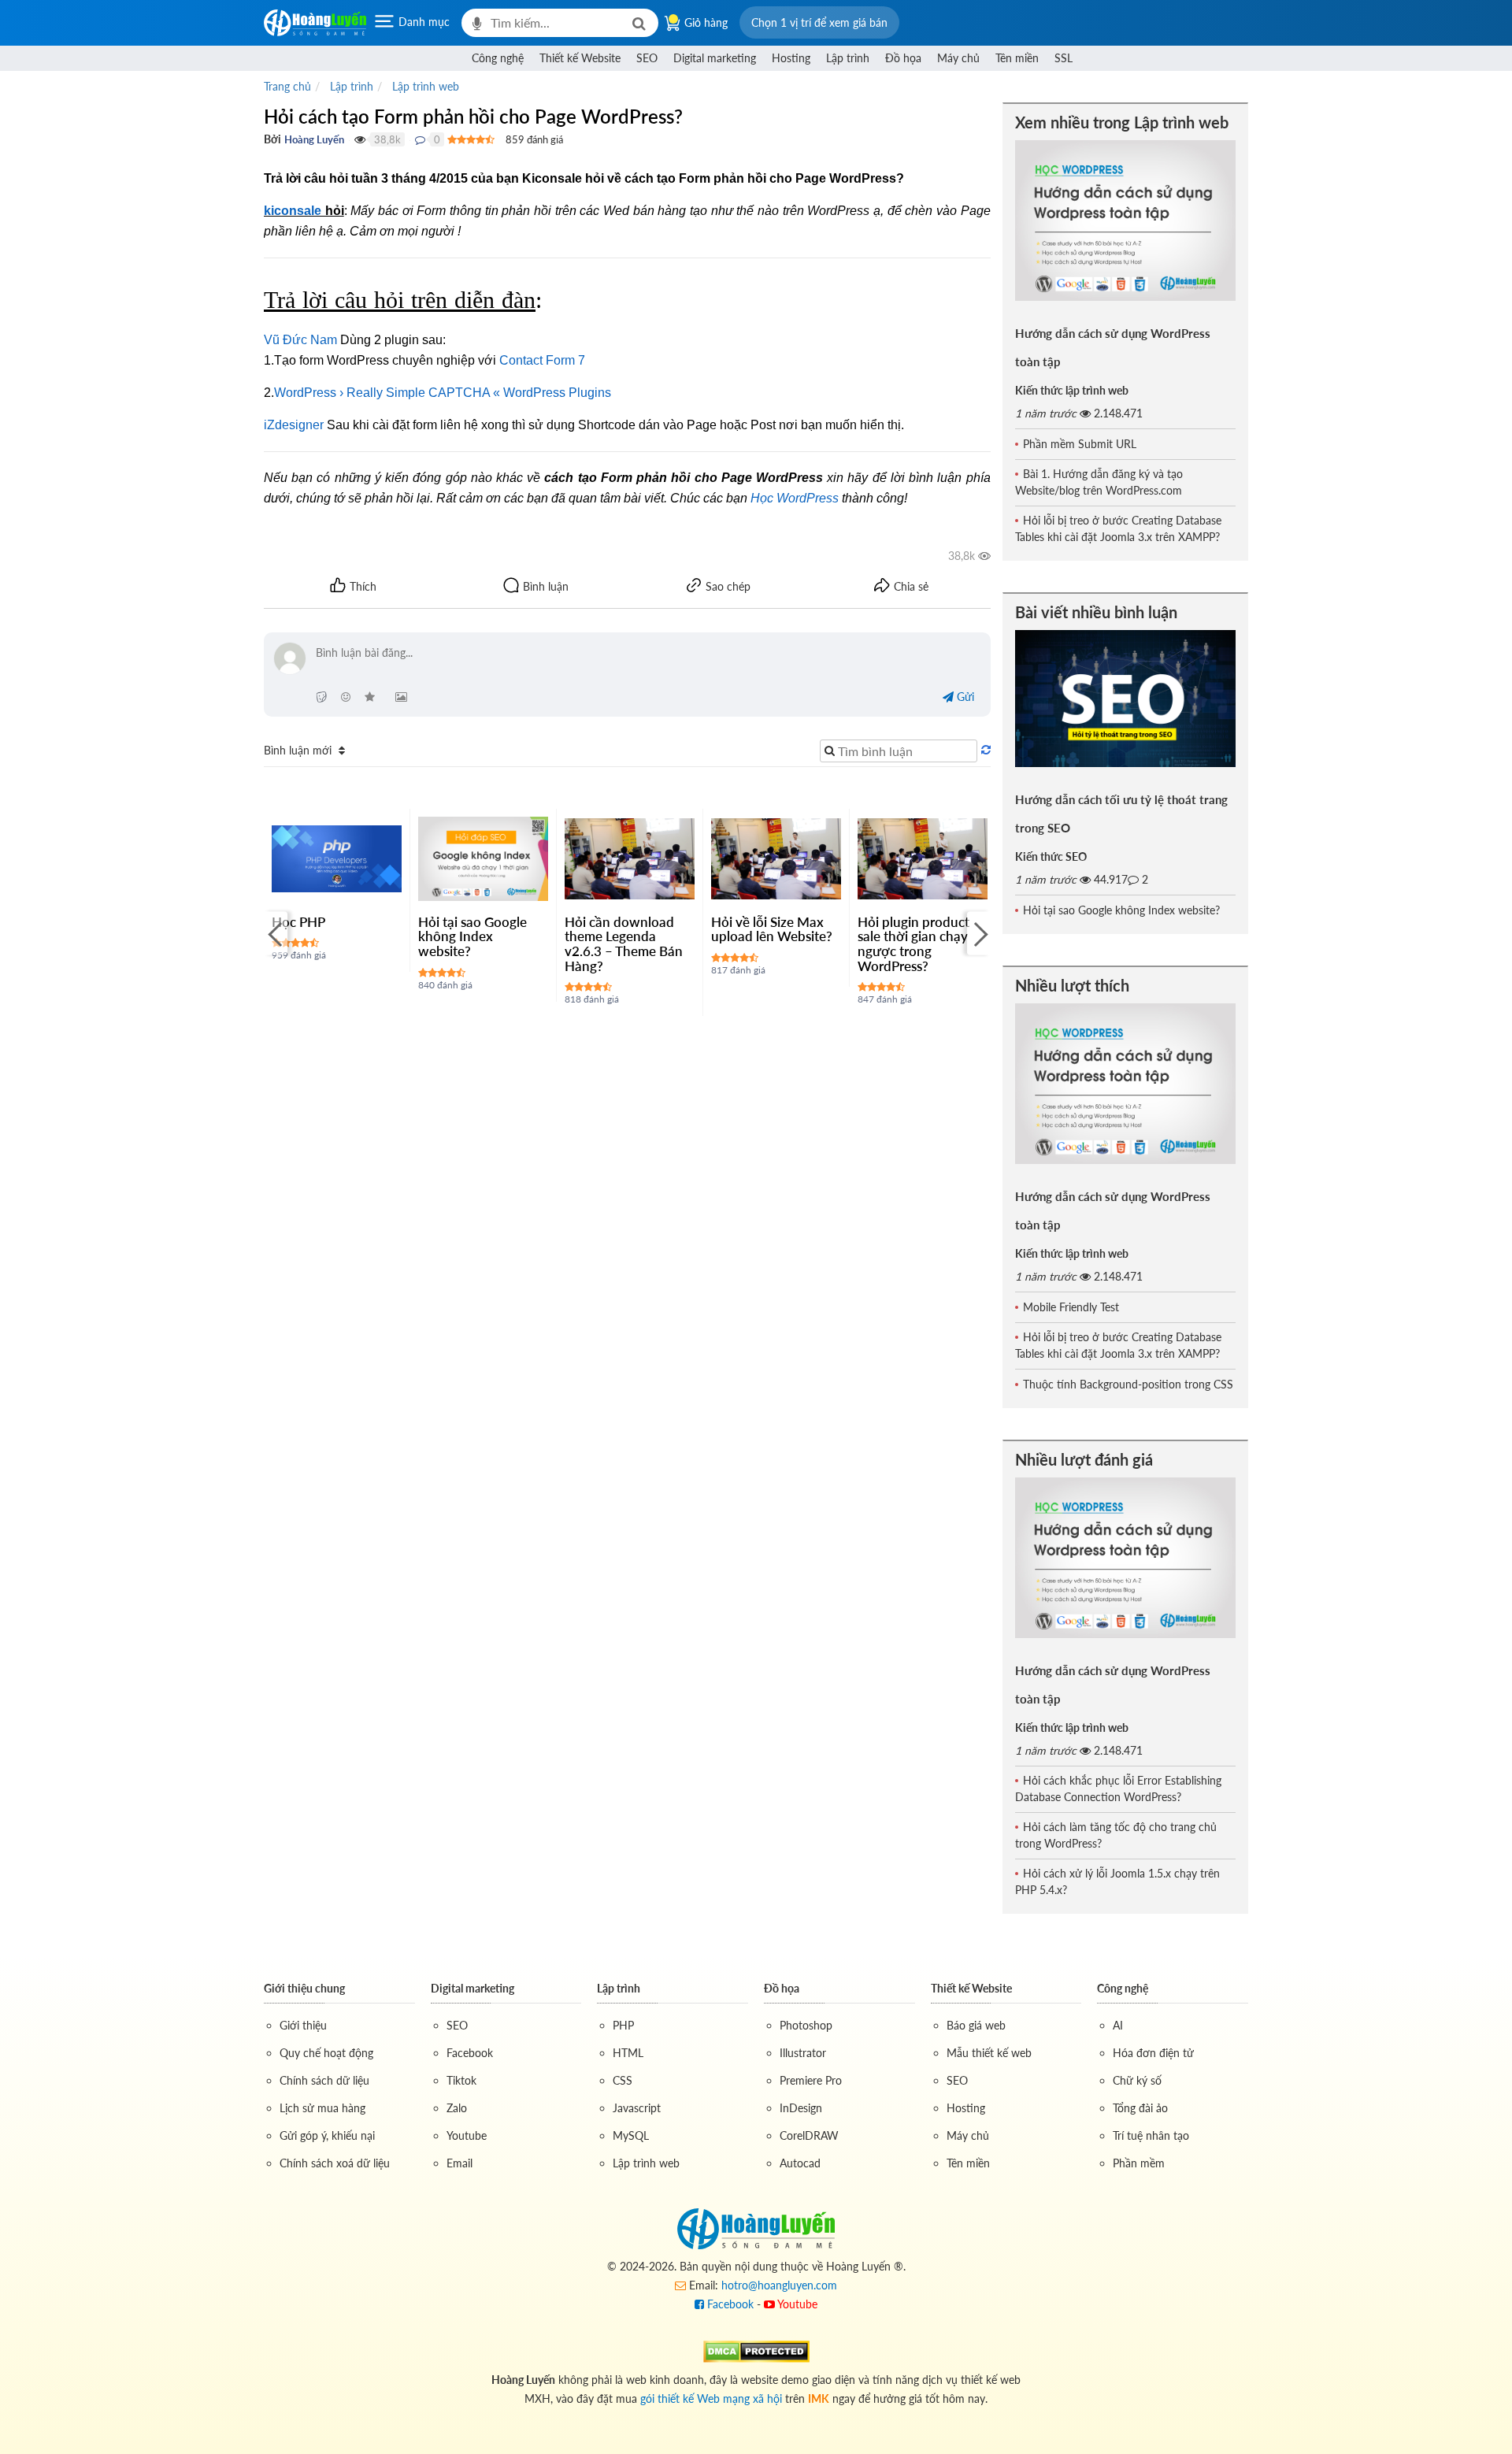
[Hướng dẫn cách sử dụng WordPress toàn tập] (1126, 221)
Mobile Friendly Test (1071, 1307)
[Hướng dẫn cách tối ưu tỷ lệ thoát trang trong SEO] (1126, 699)
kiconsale (293, 211)
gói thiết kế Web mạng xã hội (711, 2398)
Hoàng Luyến (314, 139)
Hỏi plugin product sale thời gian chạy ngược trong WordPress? (913, 944)
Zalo (457, 2108)
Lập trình (848, 58)
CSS (623, 2080)
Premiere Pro (811, 2080)
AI (1118, 2025)
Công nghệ (498, 58)
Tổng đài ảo (1140, 2108)
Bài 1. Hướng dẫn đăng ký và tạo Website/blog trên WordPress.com (1099, 482)
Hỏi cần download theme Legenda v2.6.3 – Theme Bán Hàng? (624, 944)
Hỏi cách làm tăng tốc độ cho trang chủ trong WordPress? (1116, 1835)
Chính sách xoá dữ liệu (335, 2163)
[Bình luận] (420, 139)
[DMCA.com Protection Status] (756, 2350)
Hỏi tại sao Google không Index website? (472, 936)
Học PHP (298, 922)
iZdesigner (294, 425)
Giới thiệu (303, 2025)
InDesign (801, 2108)
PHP (623, 2025)
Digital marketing (715, 58)
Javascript (637, 2108)
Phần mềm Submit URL (1080, 444)
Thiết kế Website (580, 58)
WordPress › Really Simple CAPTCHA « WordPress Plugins (443, 393)
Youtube (467, 2135)
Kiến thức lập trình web (1072, 390)
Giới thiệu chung (304, 1988)
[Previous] (276, 934)
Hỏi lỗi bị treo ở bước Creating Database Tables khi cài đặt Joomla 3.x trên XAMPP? (1118, 528)
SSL (1064, 58)
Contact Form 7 (542, 360)
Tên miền (1017, 58)
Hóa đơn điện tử (1153, 2053)
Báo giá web (976, 2025)
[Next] (979, 934)
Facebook (470, 2053)
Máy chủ (958, 58)
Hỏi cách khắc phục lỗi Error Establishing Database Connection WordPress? (1118, 1789)
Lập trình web (646, 2163)
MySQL (631, 2135)
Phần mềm (1139, 2163)
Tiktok (461, 2080)
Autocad (800, 2163)
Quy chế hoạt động (326, 2053)
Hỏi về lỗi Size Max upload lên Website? (772, 929)
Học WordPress (795, 498)
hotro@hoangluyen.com (779, 2285)
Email (460, 2163)
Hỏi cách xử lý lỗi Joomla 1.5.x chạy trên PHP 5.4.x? (1117, 1881)
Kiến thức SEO (1051, 856)
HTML (628, 2053)
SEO (647, 58)
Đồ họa (903, 58)
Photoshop (806, 2025)
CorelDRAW (809, 2135)
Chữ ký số (1137, 2080)
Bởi (272, 139)
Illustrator (803, 2053)
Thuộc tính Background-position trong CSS (1128, 1384)
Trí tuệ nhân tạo (1151, 2135)
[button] (819, 22)
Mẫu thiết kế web (989, 2053)
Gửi (964, 697)
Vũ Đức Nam (300, 340)
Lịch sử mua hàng (322, 2108)
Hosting (791, 58)
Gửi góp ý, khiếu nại (327, 2135)
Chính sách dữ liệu (324, 2080)
